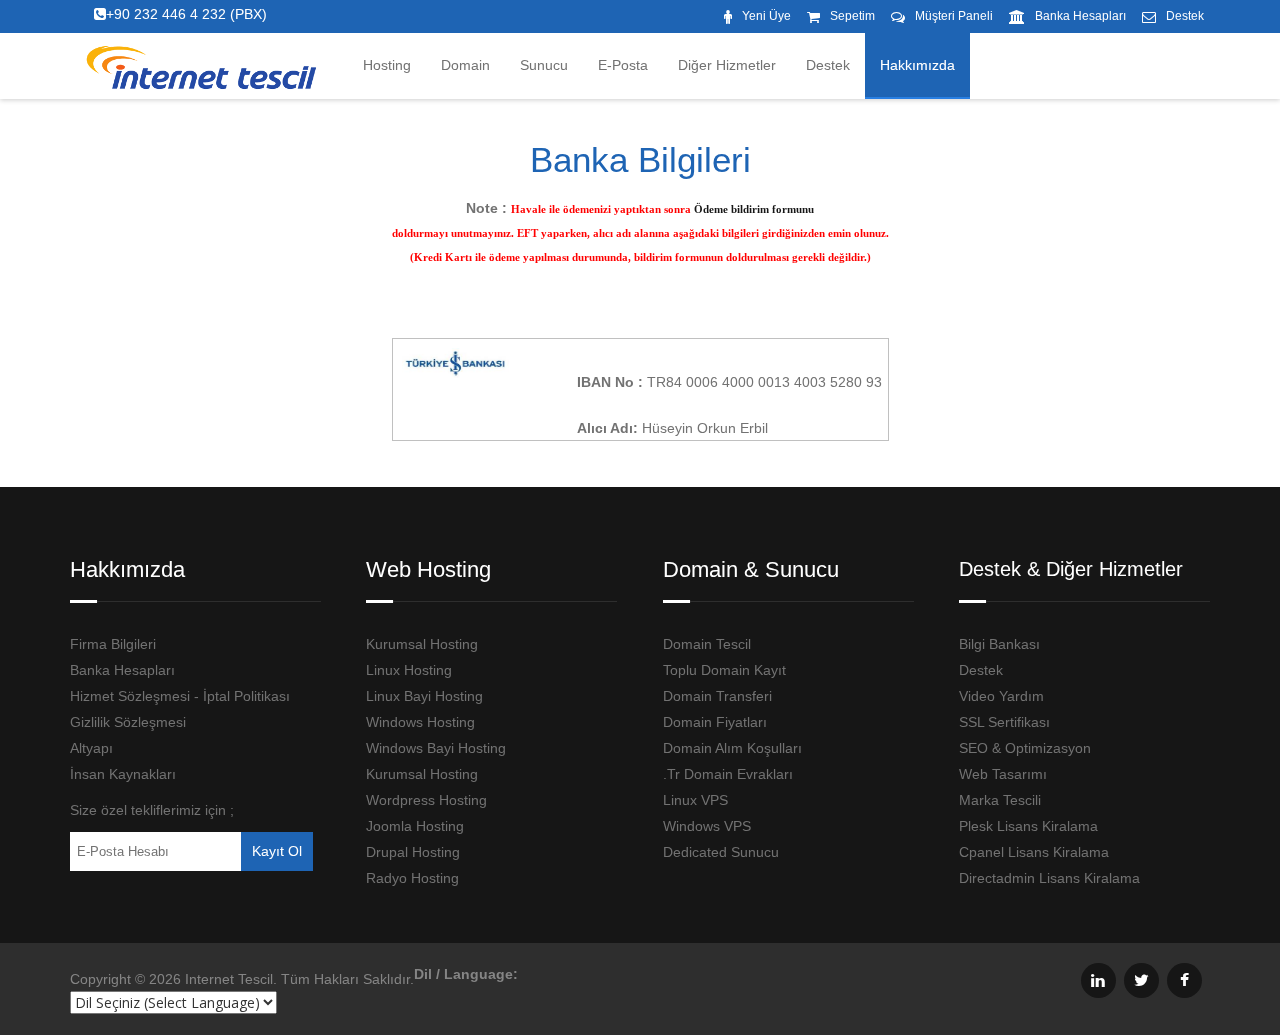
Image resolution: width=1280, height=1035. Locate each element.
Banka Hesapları (1080, 16)
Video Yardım (1001, 696)
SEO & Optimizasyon (1025, 748)
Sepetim (852, 16)
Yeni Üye (766, 16)
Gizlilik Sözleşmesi (128, 722)
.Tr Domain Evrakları (728, 774)
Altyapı (91, 748)
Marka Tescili (1000, 800)
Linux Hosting (409, 670)
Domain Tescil (707, 644)
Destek (1185, 16)
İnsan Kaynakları (123, 774)
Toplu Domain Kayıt (724, 670)
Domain (465, 65)
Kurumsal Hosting (422, 644)
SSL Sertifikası (1004, 722)
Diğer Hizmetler (727, 65)
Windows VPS (707, 826)
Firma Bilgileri (113, 644)
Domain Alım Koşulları (732, 748)
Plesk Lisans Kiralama (1028, 826)
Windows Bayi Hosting (436, 748)
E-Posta (623, 65)
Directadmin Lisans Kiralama (1049, 878)
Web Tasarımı (1003, 774)
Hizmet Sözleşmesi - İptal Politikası (180, 696)
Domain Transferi (717, 696)
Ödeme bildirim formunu (754, 209)
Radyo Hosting (412, 878)
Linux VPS (695, 800)
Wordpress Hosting (426, 800)
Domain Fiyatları (715, 722)
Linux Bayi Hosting (424, 696)
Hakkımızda (917, 65)
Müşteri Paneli (954, 16)
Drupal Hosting (413, 852)
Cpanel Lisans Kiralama (1034, 852)
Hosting (387, 65)
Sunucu (544, 65)
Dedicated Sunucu (721, 852)
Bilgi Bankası (999, 644)
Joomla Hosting (415, 826)
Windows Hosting (420, 722)
